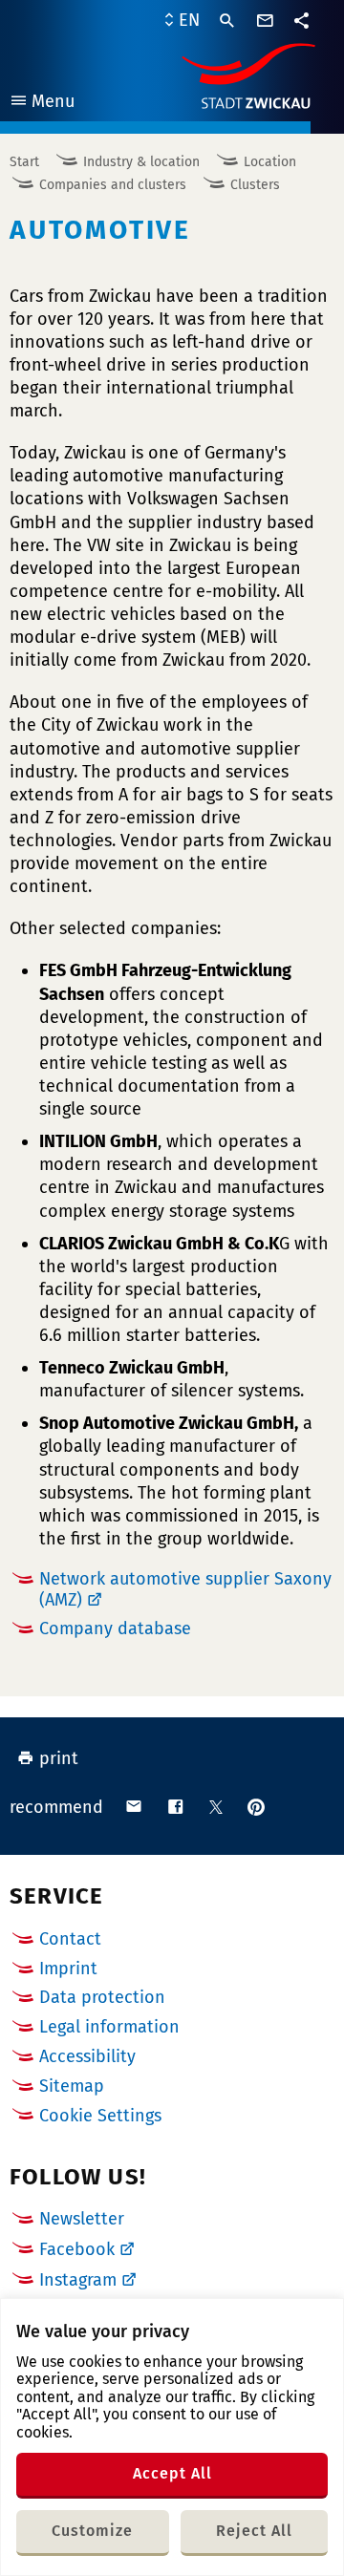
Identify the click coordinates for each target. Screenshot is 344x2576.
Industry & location (141, 162)
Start (24, 162)
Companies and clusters (113, 185)
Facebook (77, 2249)
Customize (92, 2531)
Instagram (78, 2280)
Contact (70, 1939)
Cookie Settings (100, 2116)
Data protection (102, 1997)
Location (270, 162)
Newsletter (82, 2219)
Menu (42, 104)
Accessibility (87, 2056)
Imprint (68, 1969)
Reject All (254, 2531)
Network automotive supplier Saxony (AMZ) (185, 1589)
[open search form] (227, 21)
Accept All (172, 2473)
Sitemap (72, 2086)
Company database (115, 1629)
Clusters (255, 185)
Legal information (109, 2027)
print (59, 1758)
